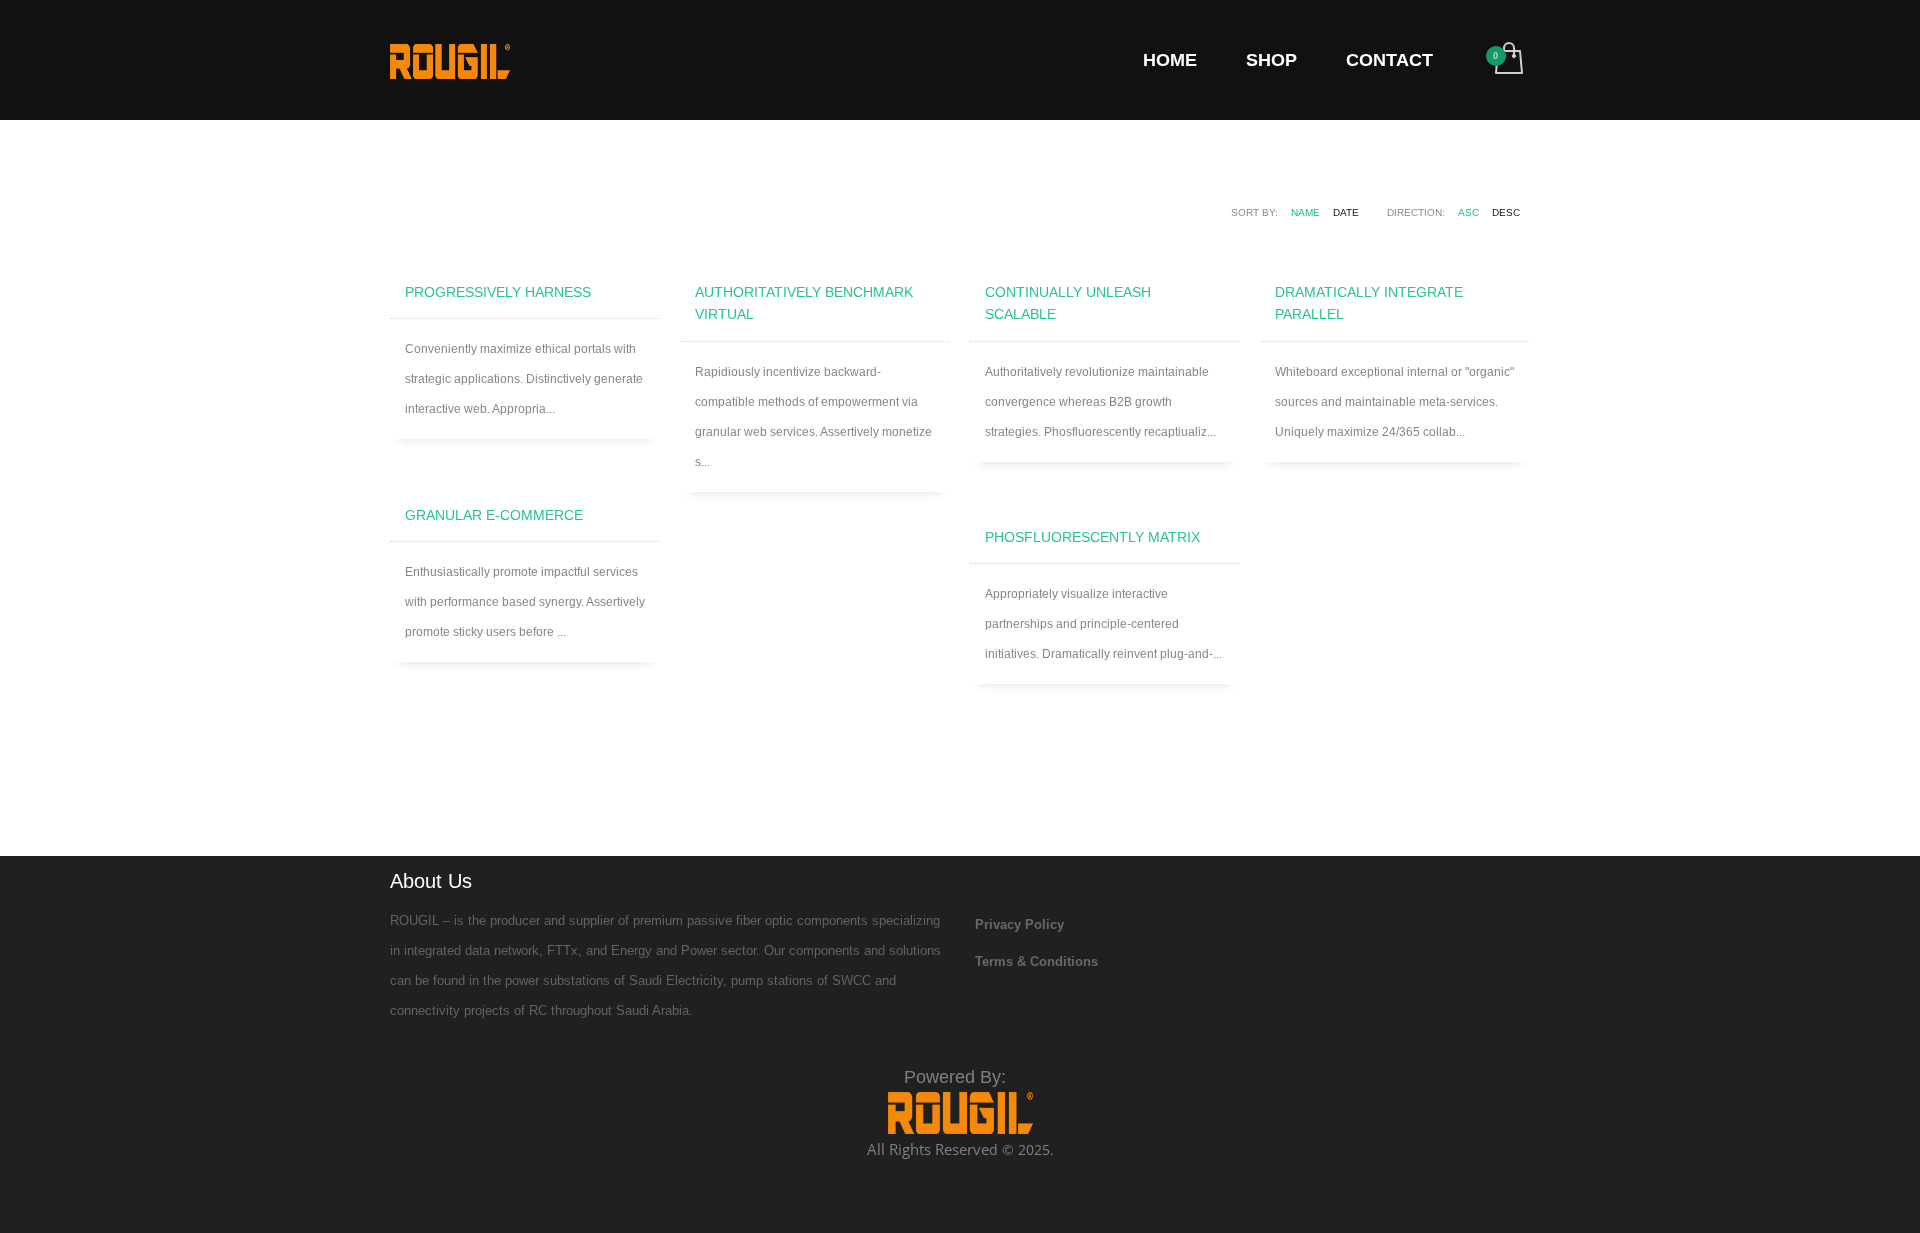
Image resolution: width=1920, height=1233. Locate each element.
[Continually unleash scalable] (1105, 251)
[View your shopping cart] (1507, 60)
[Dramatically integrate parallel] (1395, 251)
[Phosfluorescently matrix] (1105, 496)
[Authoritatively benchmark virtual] (815, 251)
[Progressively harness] (525, 251)
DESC (1506, 212)
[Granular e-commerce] (525, 474)
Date (1346, 212)
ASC (1468, 212)
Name (1305, 212)
